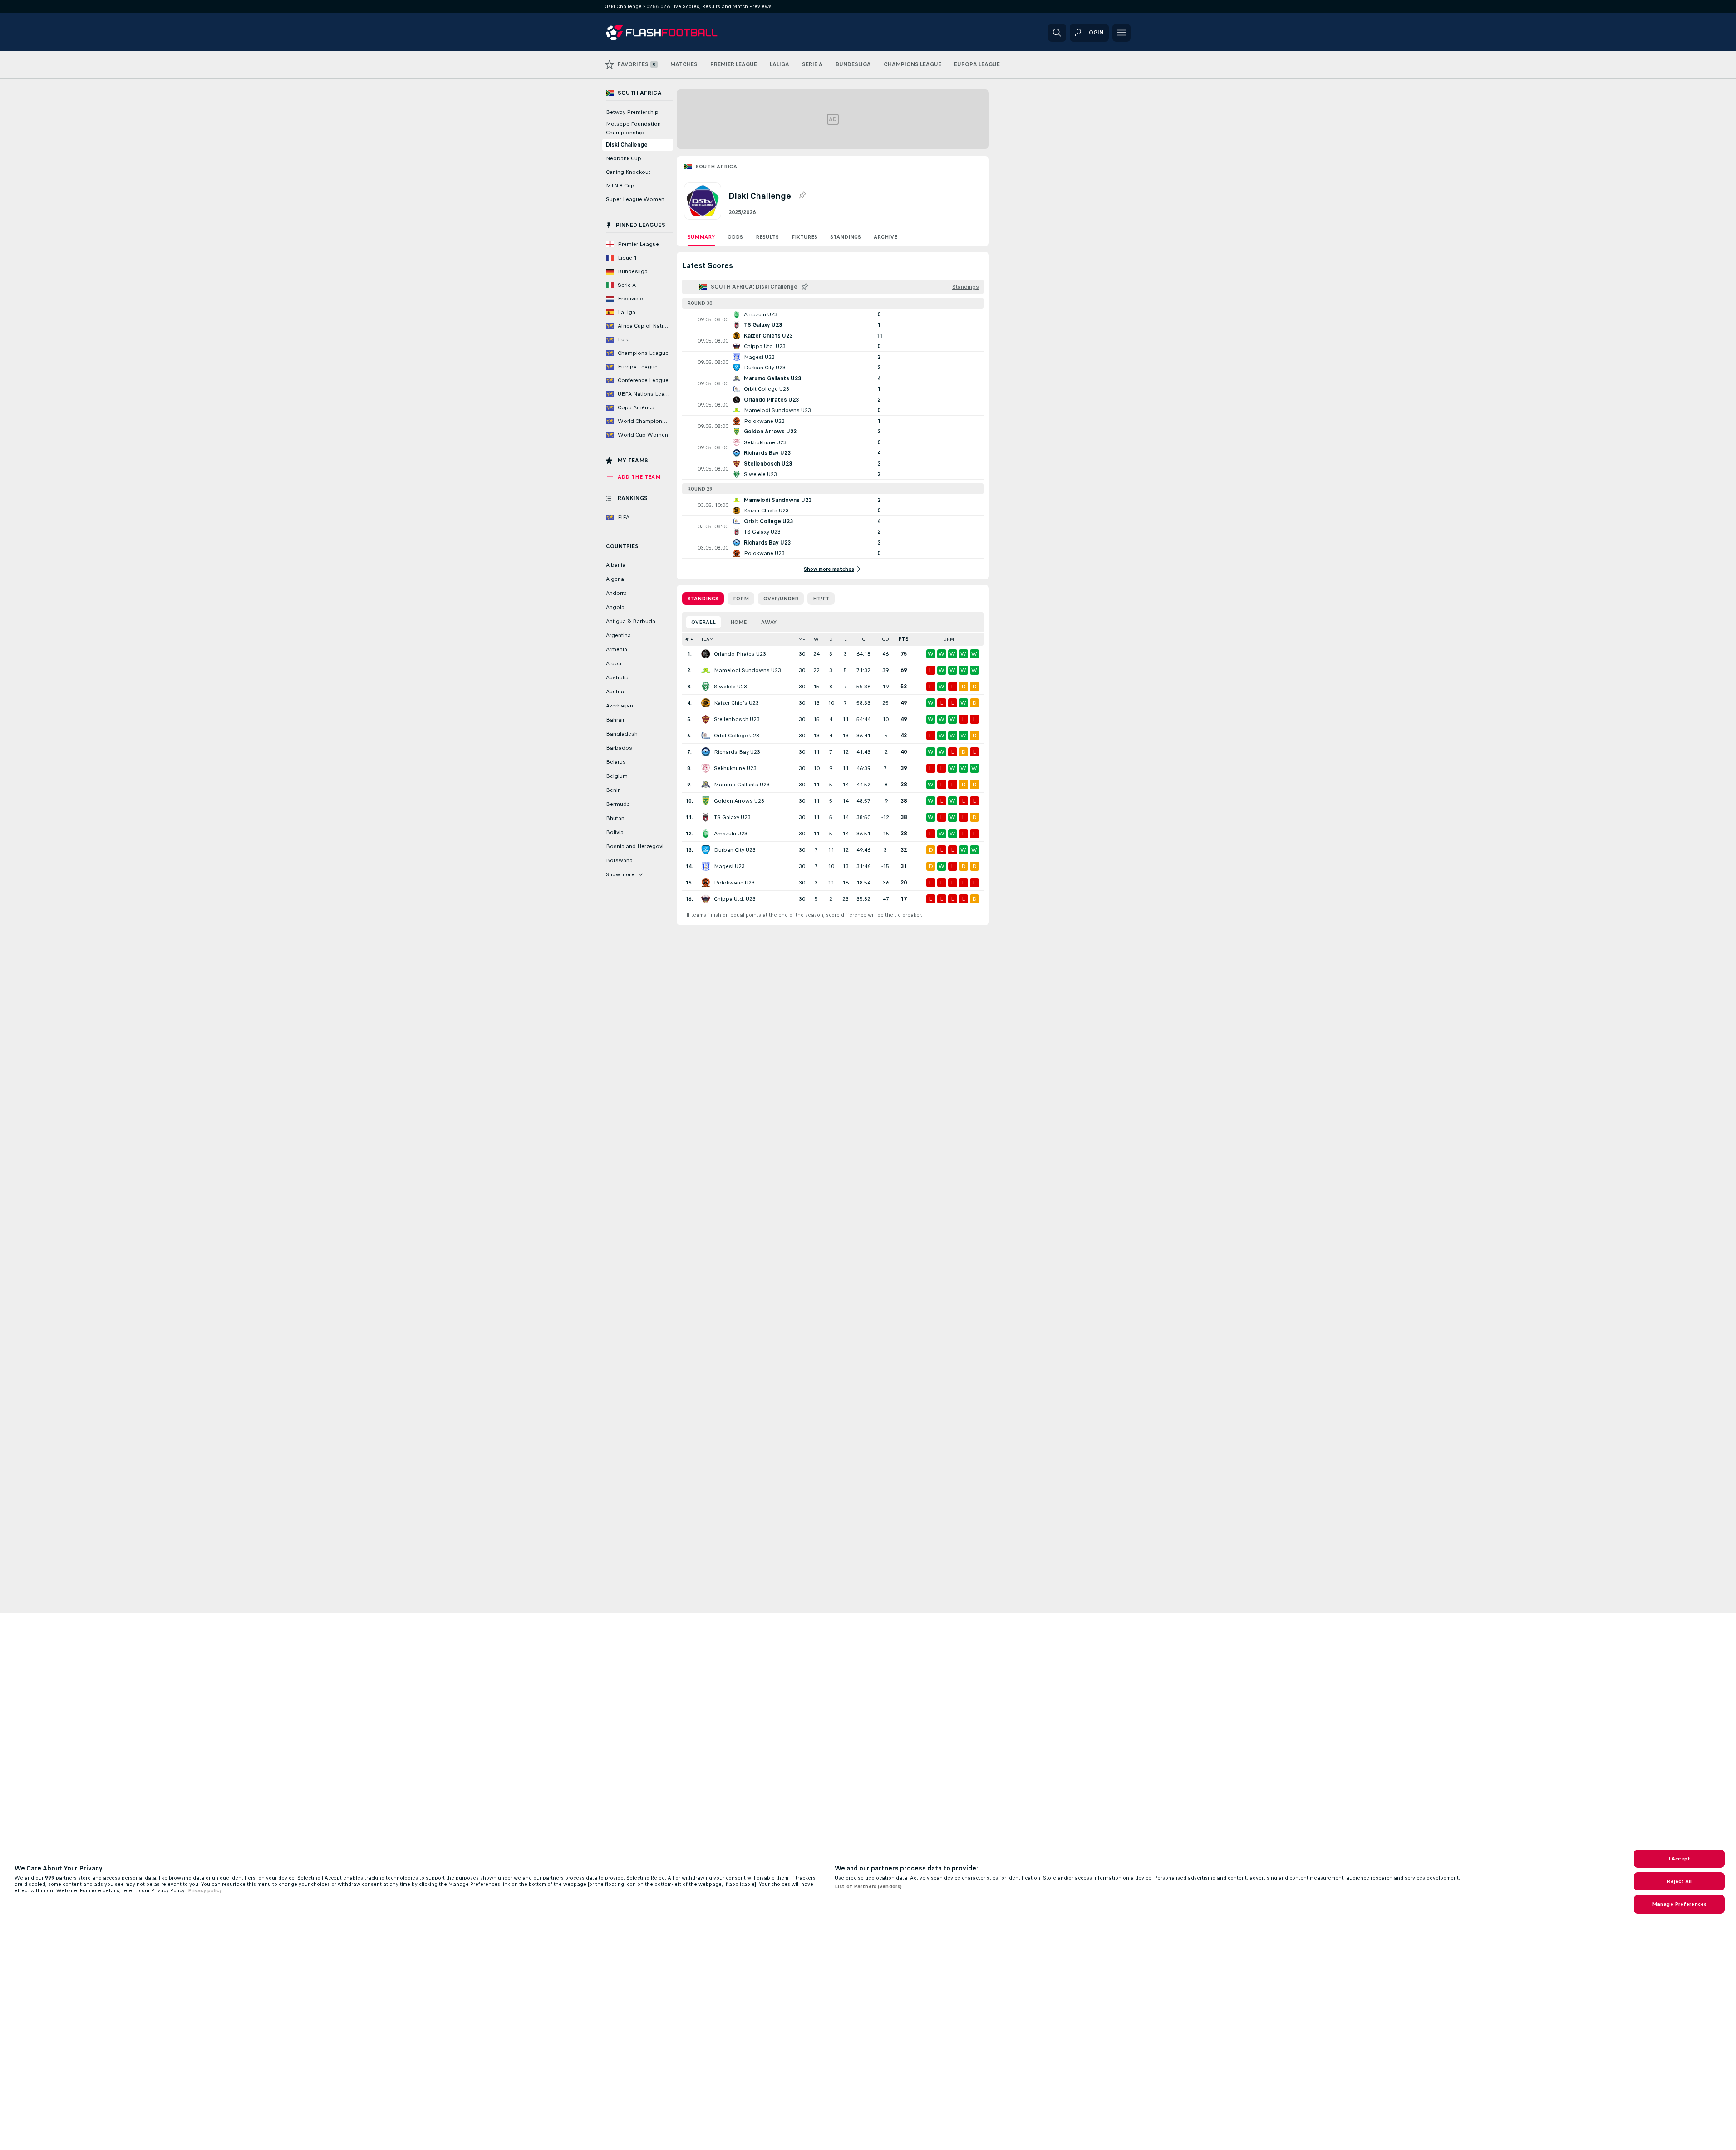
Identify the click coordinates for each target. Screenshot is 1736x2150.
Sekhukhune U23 (735, 768)
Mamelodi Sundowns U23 (748, 670)
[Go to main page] (668, 33)
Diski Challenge (627, 145)
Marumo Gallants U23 (742, 785)
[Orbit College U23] (706, 736)
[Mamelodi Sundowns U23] (706, 670)
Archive (885, 237)
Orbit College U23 (737, 736)
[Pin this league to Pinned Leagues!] (802, 196)
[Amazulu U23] (706, 834)
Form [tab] (741, 599)
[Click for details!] (833, 319)
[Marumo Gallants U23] (706, 785)
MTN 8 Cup (620, 186)
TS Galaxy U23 (732, 817)
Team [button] (707, 639)
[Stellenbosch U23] (706, 719)
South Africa (717, 167)
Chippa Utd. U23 (735, 899)
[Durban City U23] (706, 850)
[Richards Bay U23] (706, 752)
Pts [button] (904, 639)
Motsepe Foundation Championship (633, 128)
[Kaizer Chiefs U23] (706, 703)
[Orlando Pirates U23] (706, 654)
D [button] (831, 639)
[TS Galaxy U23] (706, 817)
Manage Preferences (1679, 1904)
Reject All (1679, 1881)
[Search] (1057, 33)
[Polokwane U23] (706, 883)
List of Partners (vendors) (868, 1886)
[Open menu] (1121, 33)
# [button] (687, 639)
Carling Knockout (628, 172)
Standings (846, 237)
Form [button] (947, 639)
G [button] (864, 639)
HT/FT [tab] (821, 599)
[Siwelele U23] (706, 687)
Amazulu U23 (731, 834)
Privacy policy (205, 1890)
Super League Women (635, 199)
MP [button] (802, 639)
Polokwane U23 (734, 883)
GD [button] (885, 639)
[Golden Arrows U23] (706, 801)
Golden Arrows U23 (739, 801)
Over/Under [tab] (781, 599)
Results (767, 237)
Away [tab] (769, 622)
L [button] (845, 639)
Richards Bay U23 (737, 752)
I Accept (1679, 1859)
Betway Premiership (632, 112)
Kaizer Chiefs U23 (736, 703)
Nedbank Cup (624, 158)
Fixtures (804, 237)
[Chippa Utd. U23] (706, 899)
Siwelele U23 (730, 687)
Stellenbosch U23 (737, 719)
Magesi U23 (729, 866)
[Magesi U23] (706, 866)
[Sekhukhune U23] (706, 768)
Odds (735, 237)
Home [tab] (738, 622)
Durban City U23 (735, 850)
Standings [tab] (703, 599)
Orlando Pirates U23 (740, 654)
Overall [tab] (703, 622)
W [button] (816, 639)
